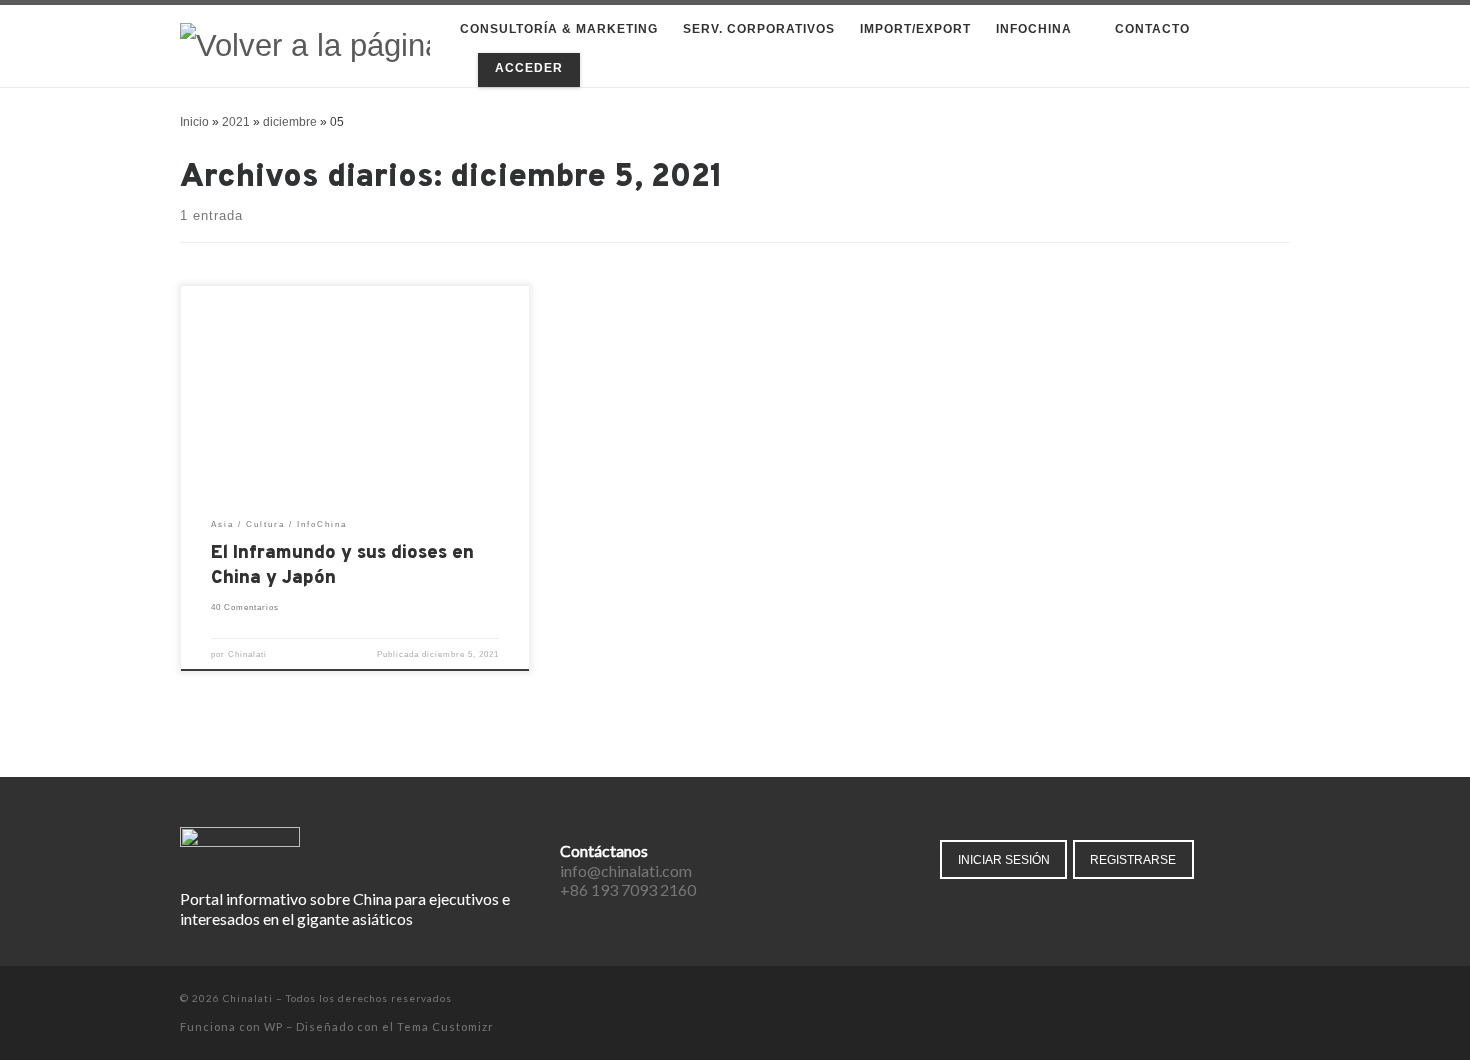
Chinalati (247, 654)
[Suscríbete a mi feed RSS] (1284, 1000)
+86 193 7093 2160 (628, 889)
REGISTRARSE (1133, 859)
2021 (236, 122)
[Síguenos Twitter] (1228, 1000)
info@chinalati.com (626, 870)
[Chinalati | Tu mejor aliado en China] (305, 44)
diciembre (290, 122)
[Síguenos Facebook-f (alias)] (1200, 1000)
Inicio (194, 122)
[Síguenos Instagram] (1256, 1000)
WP (273, 1026)
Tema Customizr (445, 1026)
